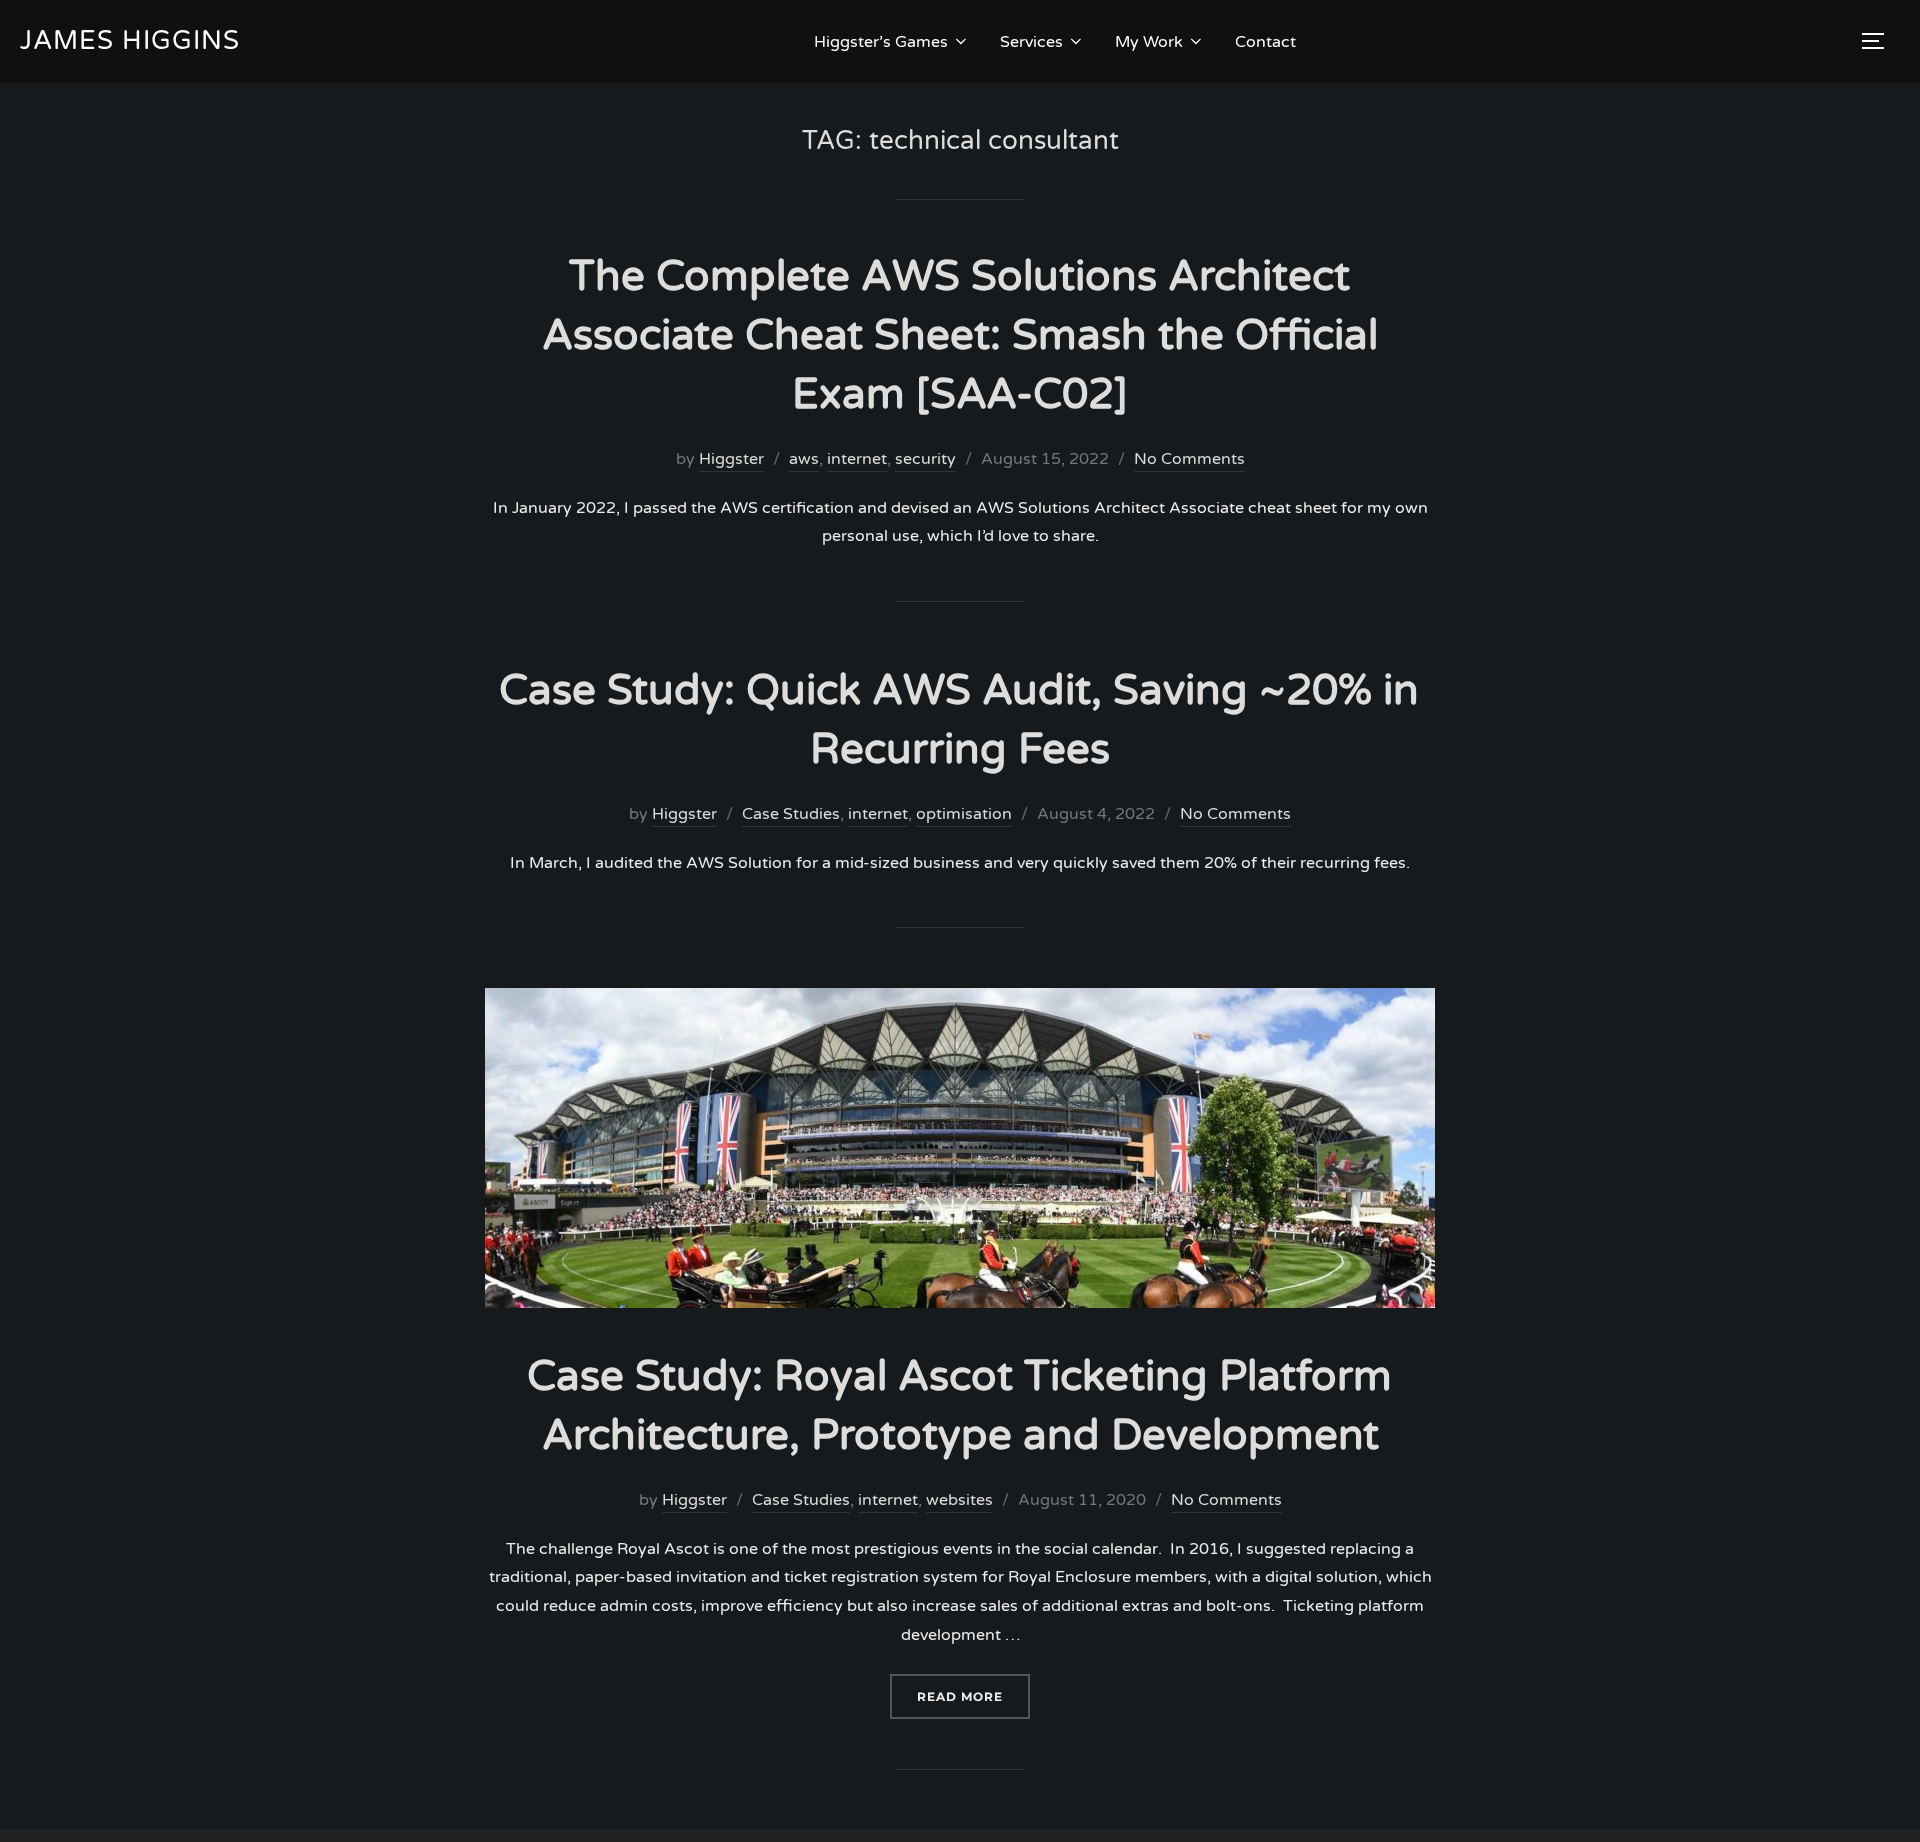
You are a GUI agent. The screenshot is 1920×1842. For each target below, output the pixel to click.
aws (804, 459)
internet (857, 459)
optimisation (964, 814)
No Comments (1189, 459)
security (925, 459)
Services (1031, 42)
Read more (973, 1696)
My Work (1149, 42)
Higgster (731, 459)
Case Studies (791, 814)
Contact (1265, 42)
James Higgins (130, 40)
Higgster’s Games (881, 42)
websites (959, 1500)
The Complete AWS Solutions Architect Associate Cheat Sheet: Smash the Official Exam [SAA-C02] (960, 335)
